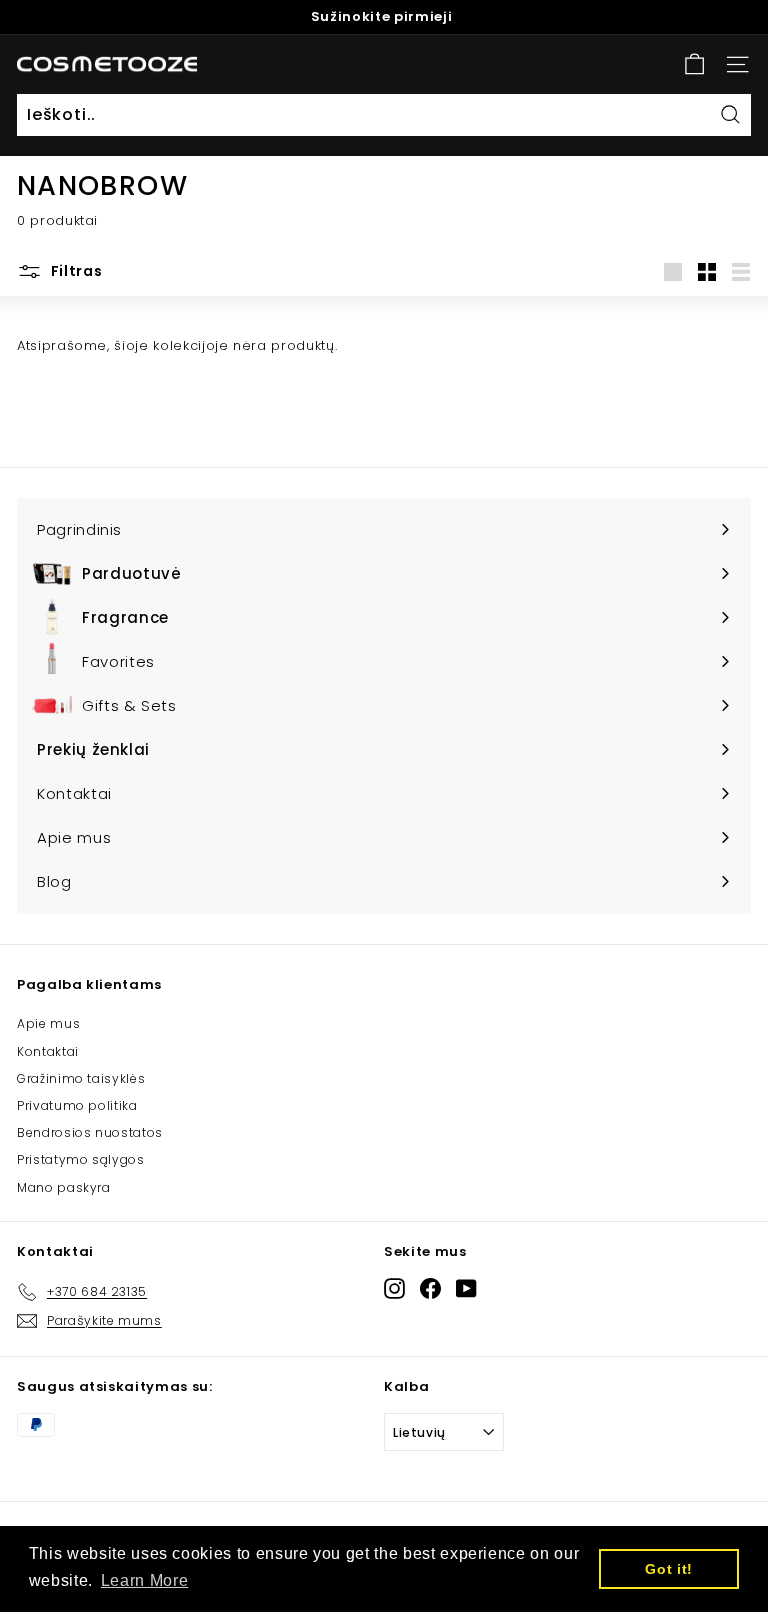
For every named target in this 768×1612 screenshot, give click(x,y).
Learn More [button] (145, 1580)
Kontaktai (48, 1051)
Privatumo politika (77, 1105)
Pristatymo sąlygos (81, 1159)
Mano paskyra (64, 1187)
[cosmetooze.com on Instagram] (394, 1288)
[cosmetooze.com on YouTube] (466, 1288)
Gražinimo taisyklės (81, 1078)
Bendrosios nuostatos (90, 1132)
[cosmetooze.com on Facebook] (430, 1288)
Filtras (75, 271)
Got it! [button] (669, 1569)
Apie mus (48, 1023)
